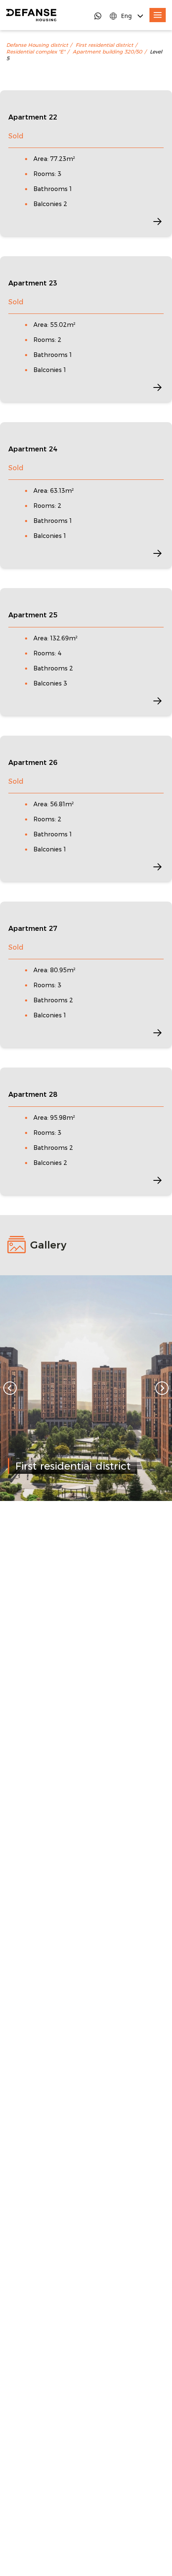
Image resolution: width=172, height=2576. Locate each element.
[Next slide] (162, 1388)
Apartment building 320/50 (107, 52)
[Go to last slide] (10, 1388)
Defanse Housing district (37, 45)
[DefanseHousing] (31, 15)
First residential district (104, 45)
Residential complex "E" (36, 52)
